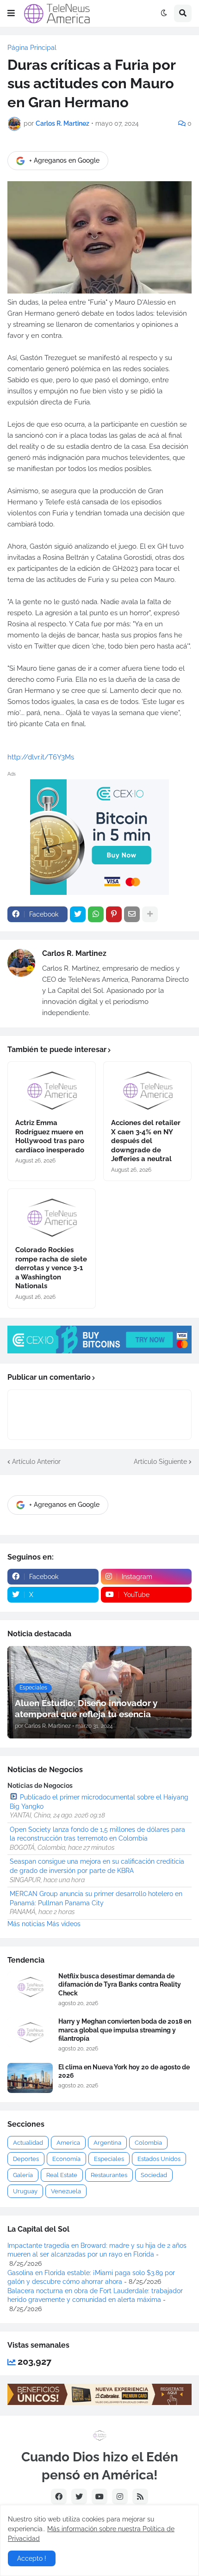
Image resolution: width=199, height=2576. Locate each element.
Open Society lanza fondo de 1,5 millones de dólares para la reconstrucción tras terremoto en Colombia (97, 1834)
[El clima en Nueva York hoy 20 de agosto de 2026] (30, 2078)
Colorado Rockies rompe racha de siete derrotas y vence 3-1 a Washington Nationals (51, 1268)
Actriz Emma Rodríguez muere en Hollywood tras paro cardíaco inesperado (50, 1136)
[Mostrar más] (150, 914)
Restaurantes (109, 2175)
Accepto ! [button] (32, 2558)
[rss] (140, 2496)
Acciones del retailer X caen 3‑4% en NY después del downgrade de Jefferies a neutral (146, 1141)
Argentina (107, 2143)
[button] (11, 13)
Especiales (109, 2159)
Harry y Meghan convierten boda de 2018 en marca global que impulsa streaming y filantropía (125, 2030)
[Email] (132, 914)
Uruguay (25, 2191)
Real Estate (62, 2175)
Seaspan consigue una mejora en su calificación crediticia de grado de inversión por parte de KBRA (97, 1866)
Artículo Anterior (36, 1462)
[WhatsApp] (96, 914)
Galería (23, 2175)
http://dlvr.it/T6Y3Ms (41, 757)
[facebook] (59, 2496)
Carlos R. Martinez (74, 953)
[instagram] (120, 2496)
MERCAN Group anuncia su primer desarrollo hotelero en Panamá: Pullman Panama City (96, 1898)
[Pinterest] (114, 914)
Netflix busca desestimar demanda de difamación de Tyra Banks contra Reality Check (120, 1984)
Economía (66, 2159)
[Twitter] (78, 914)
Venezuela (66, 2191)
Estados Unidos (159, 2159)
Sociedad (154, 2175)
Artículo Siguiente (160, 1462)
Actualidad (28, 2143)
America (68, 2143)
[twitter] (79, 2496)
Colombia (148, 2143)
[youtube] (99, 2496)
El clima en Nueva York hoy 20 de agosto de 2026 (124, 2071)
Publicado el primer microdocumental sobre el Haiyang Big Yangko (99, 1802)
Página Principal (32, 48)
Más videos (64, 1924)
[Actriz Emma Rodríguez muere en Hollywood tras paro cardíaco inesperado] (52, 1087)
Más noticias (26, 1924)
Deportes (26, 2159)
